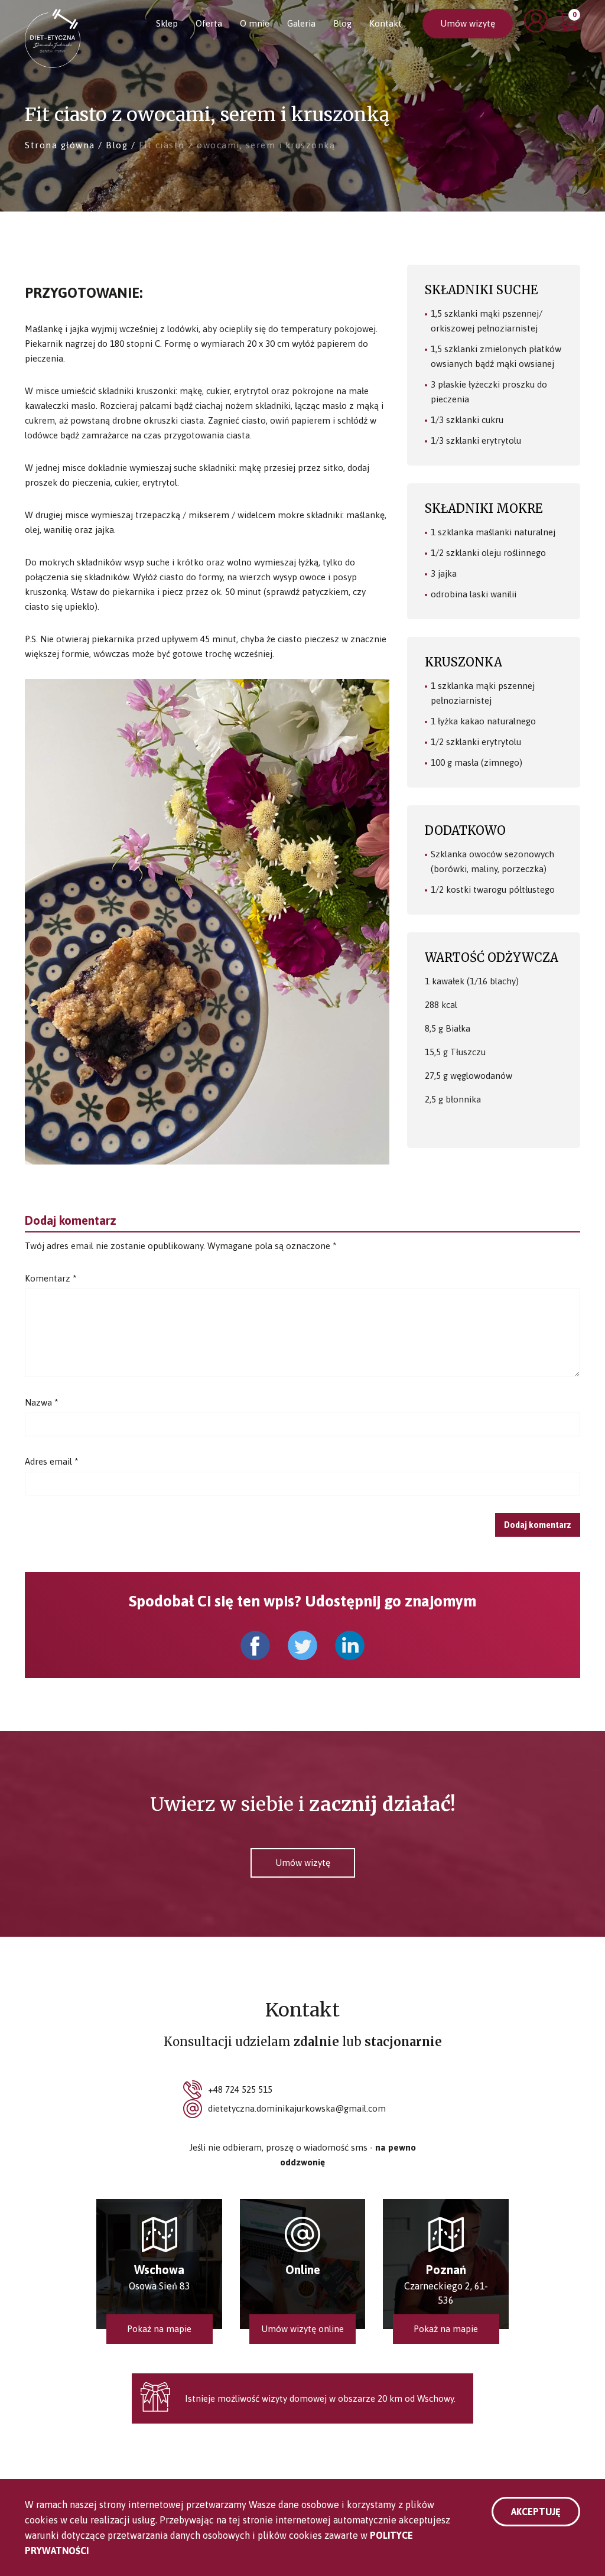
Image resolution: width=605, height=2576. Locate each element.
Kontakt (386, 23)
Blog (342, 23)
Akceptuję (536, 2512)
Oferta (209, 23)
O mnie (255, 23)
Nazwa (42, 1402)
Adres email (52, 1461)
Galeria (301, 23)
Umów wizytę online (302, 2329)
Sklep (167, 23)
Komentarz (51, 1278)
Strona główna (60, 145)
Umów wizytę (468, 23)
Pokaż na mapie (159, 2329)
